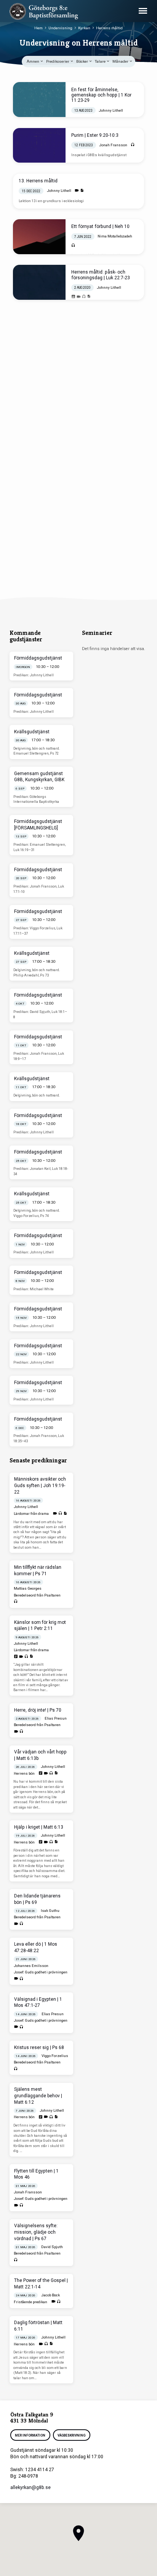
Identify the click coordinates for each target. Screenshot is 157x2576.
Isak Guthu (50, 1911)
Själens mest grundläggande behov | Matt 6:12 (38, 2096)
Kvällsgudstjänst (32, 732)
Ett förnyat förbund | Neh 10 (100, 226)
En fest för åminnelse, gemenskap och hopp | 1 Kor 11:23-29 (101, 95)
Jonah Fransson (113, 145)
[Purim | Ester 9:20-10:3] (39, 146)
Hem (38, 28)
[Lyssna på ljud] (133, 145)
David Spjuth (52, 2247)
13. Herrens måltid (38, 181)
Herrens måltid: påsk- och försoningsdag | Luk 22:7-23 (101, 275)
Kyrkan (84, 28)
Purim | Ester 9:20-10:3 (95, 135)
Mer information (30, 2435)
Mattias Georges (28, 1588)
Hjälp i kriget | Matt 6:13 (39, 1827)
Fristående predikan (30, 2302)
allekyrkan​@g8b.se (30, 2487)
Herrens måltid (109, 28)
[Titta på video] (77, 191)
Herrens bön (24, 1773)
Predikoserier (58, 61)
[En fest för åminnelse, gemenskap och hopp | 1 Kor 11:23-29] (39, 100)
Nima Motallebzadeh (115, 236)
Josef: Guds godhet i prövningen (41, 1972)
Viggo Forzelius (55, 2056)
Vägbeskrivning (71, 2435)
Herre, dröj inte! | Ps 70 (38, 1710)
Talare (101, 61)
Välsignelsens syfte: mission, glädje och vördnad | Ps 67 (36, 2232)
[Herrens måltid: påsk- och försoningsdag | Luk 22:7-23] (39, 282)
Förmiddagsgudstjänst (38, 658)
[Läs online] (73, 297)
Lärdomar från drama (31, 1513)
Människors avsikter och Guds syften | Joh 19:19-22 (40, 1486)
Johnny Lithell (111, 110)
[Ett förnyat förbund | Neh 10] (39, 237)
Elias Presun (56, 1718)
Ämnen (33, 61)
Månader (121, 61)
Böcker (83, 61)
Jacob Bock (50, 2295)
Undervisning (60, 28)
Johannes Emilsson (31, 1966)
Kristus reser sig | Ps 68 (39, 2048)
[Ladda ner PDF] (82, 191)
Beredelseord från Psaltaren (37, 1595)
